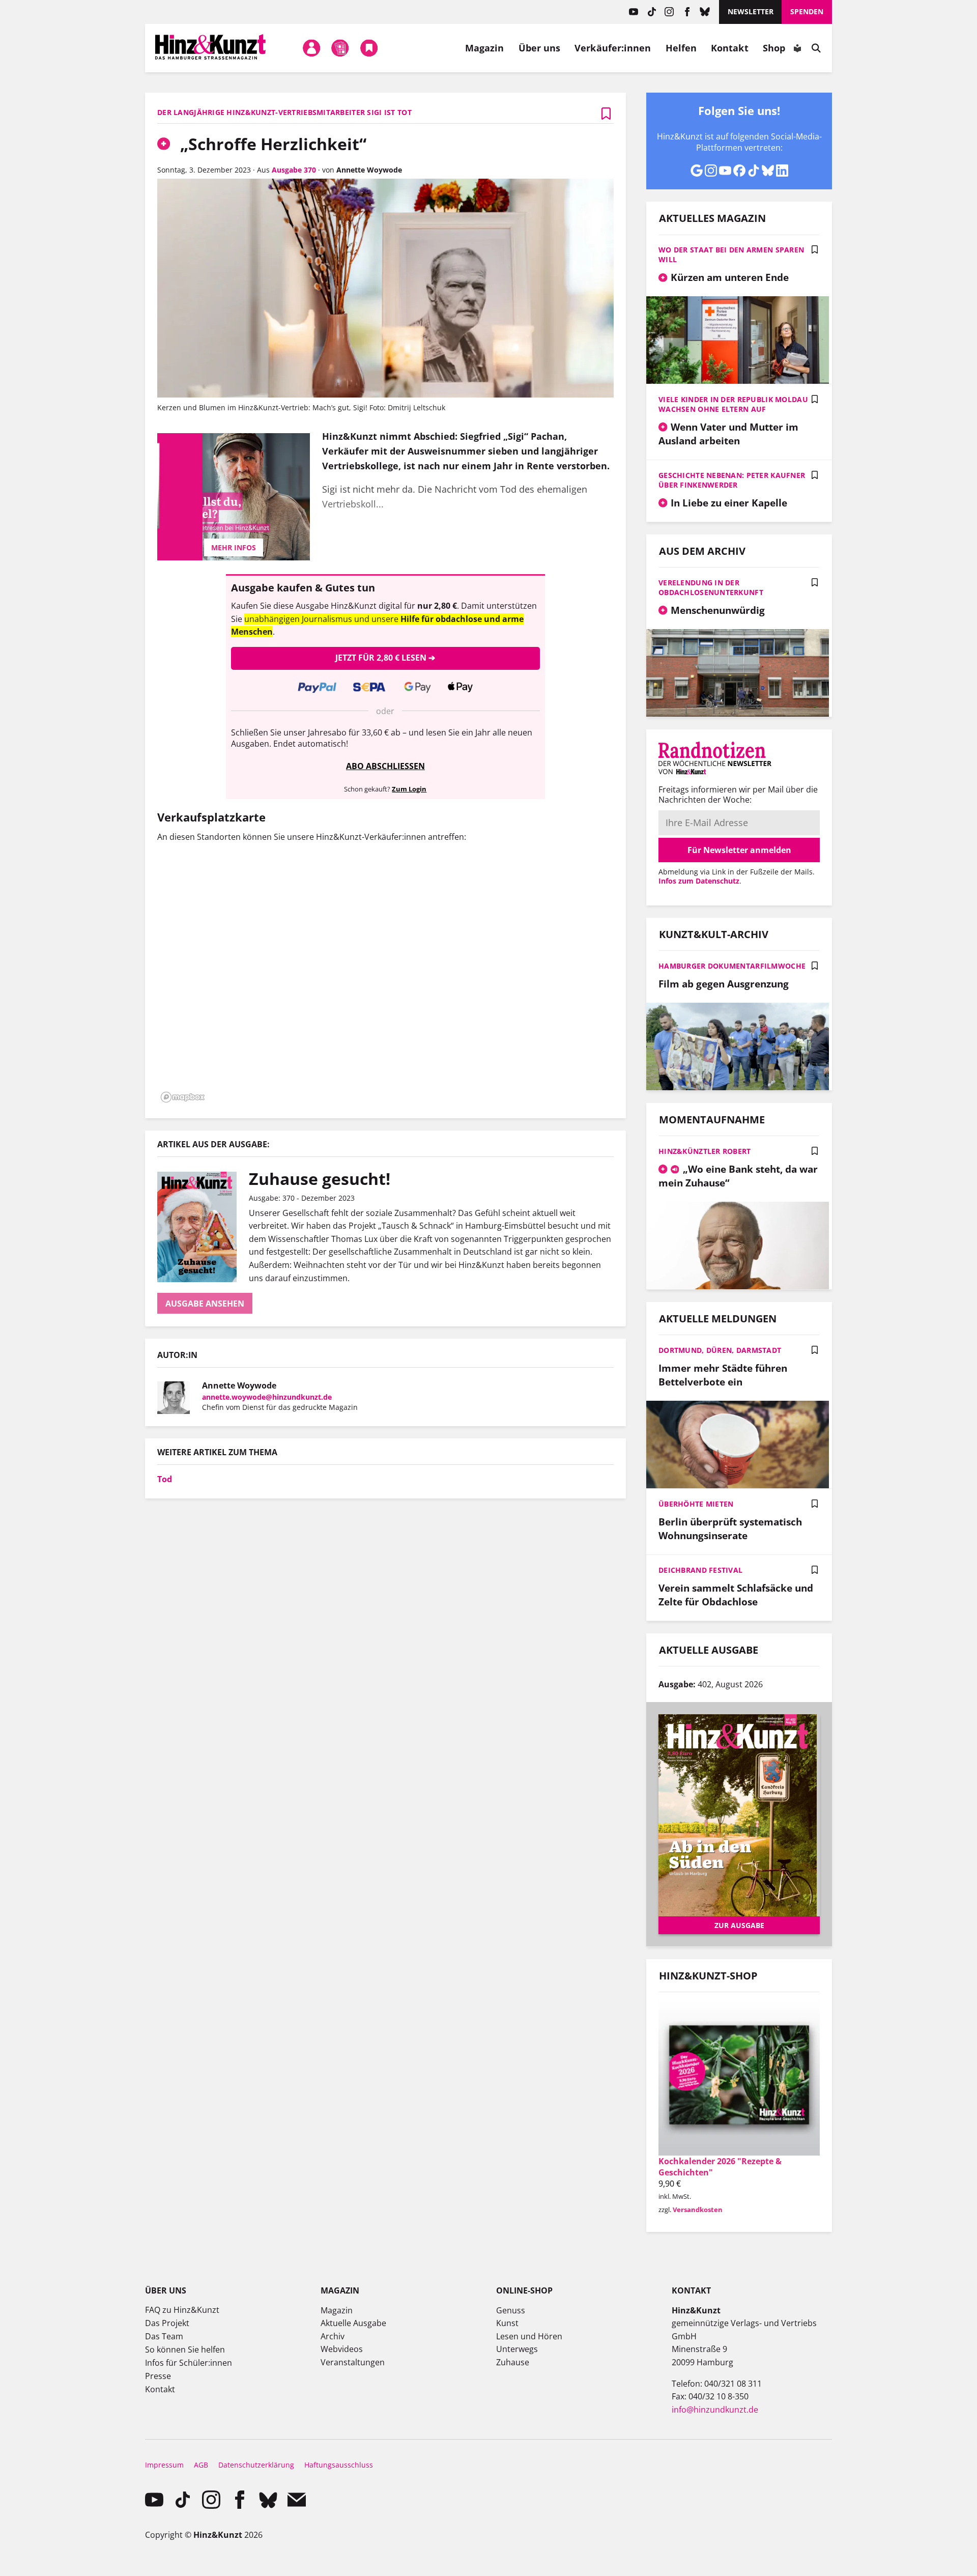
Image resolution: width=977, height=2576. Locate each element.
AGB (201, 2465)
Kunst (507, 2323)
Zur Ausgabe (739, 1925)
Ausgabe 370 (294, 170)
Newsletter (751, 11)
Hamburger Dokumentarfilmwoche (732, 966)
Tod (165, 1479)
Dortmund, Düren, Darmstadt (720, 1350)
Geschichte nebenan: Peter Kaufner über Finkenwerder (732, 480)
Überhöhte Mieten (696, 1504)
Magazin (485, 48)
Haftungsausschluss (339, 2465)
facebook (687, 12)
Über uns (540, 48)
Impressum (164, 2465)
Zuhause (513, 2362)
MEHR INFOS (234, 547)
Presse (158, 2376)
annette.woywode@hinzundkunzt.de (267, 1397)
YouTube (634, 12)
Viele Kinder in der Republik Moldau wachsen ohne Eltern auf (733, 404)
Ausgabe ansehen (205, 1304)
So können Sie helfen (185, 2349)
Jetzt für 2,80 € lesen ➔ (385, 658)
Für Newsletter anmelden (739, 850)
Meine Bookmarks (369, 48)
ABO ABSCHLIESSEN (385, 766)
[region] (385, 979)
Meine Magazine (340, 48)
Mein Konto (311, 48)
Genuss (511, 2310)
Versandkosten (698, 2210)
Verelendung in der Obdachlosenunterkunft (711, 587)
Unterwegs (517, 2349)
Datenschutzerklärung (256, 2465)
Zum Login (409, 789)
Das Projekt (167, 2323)
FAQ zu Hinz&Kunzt (182, 2310)
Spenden (807, 11)
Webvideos (342, 2349)
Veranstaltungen (353, 2362)
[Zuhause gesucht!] (203, 1227)
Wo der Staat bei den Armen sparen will (731, 254)
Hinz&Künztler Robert (705, 1151)
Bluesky (705, 12)
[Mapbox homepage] (183, 1097)
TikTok (652, 12)
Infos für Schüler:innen (189, 2363)
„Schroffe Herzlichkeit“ (271, 144)
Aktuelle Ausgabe (353, 2323)
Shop (774, 48)
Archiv (333, 2336)
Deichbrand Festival (700, 1570)
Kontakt (730, 48)
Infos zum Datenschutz (699, 881)
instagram (669, 12)
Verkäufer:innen (613, 48)
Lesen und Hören (529, 2336)
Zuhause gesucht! (320, 1179)
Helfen (681, 48)
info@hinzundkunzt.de (715, 2410)
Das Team (164, 2336)
